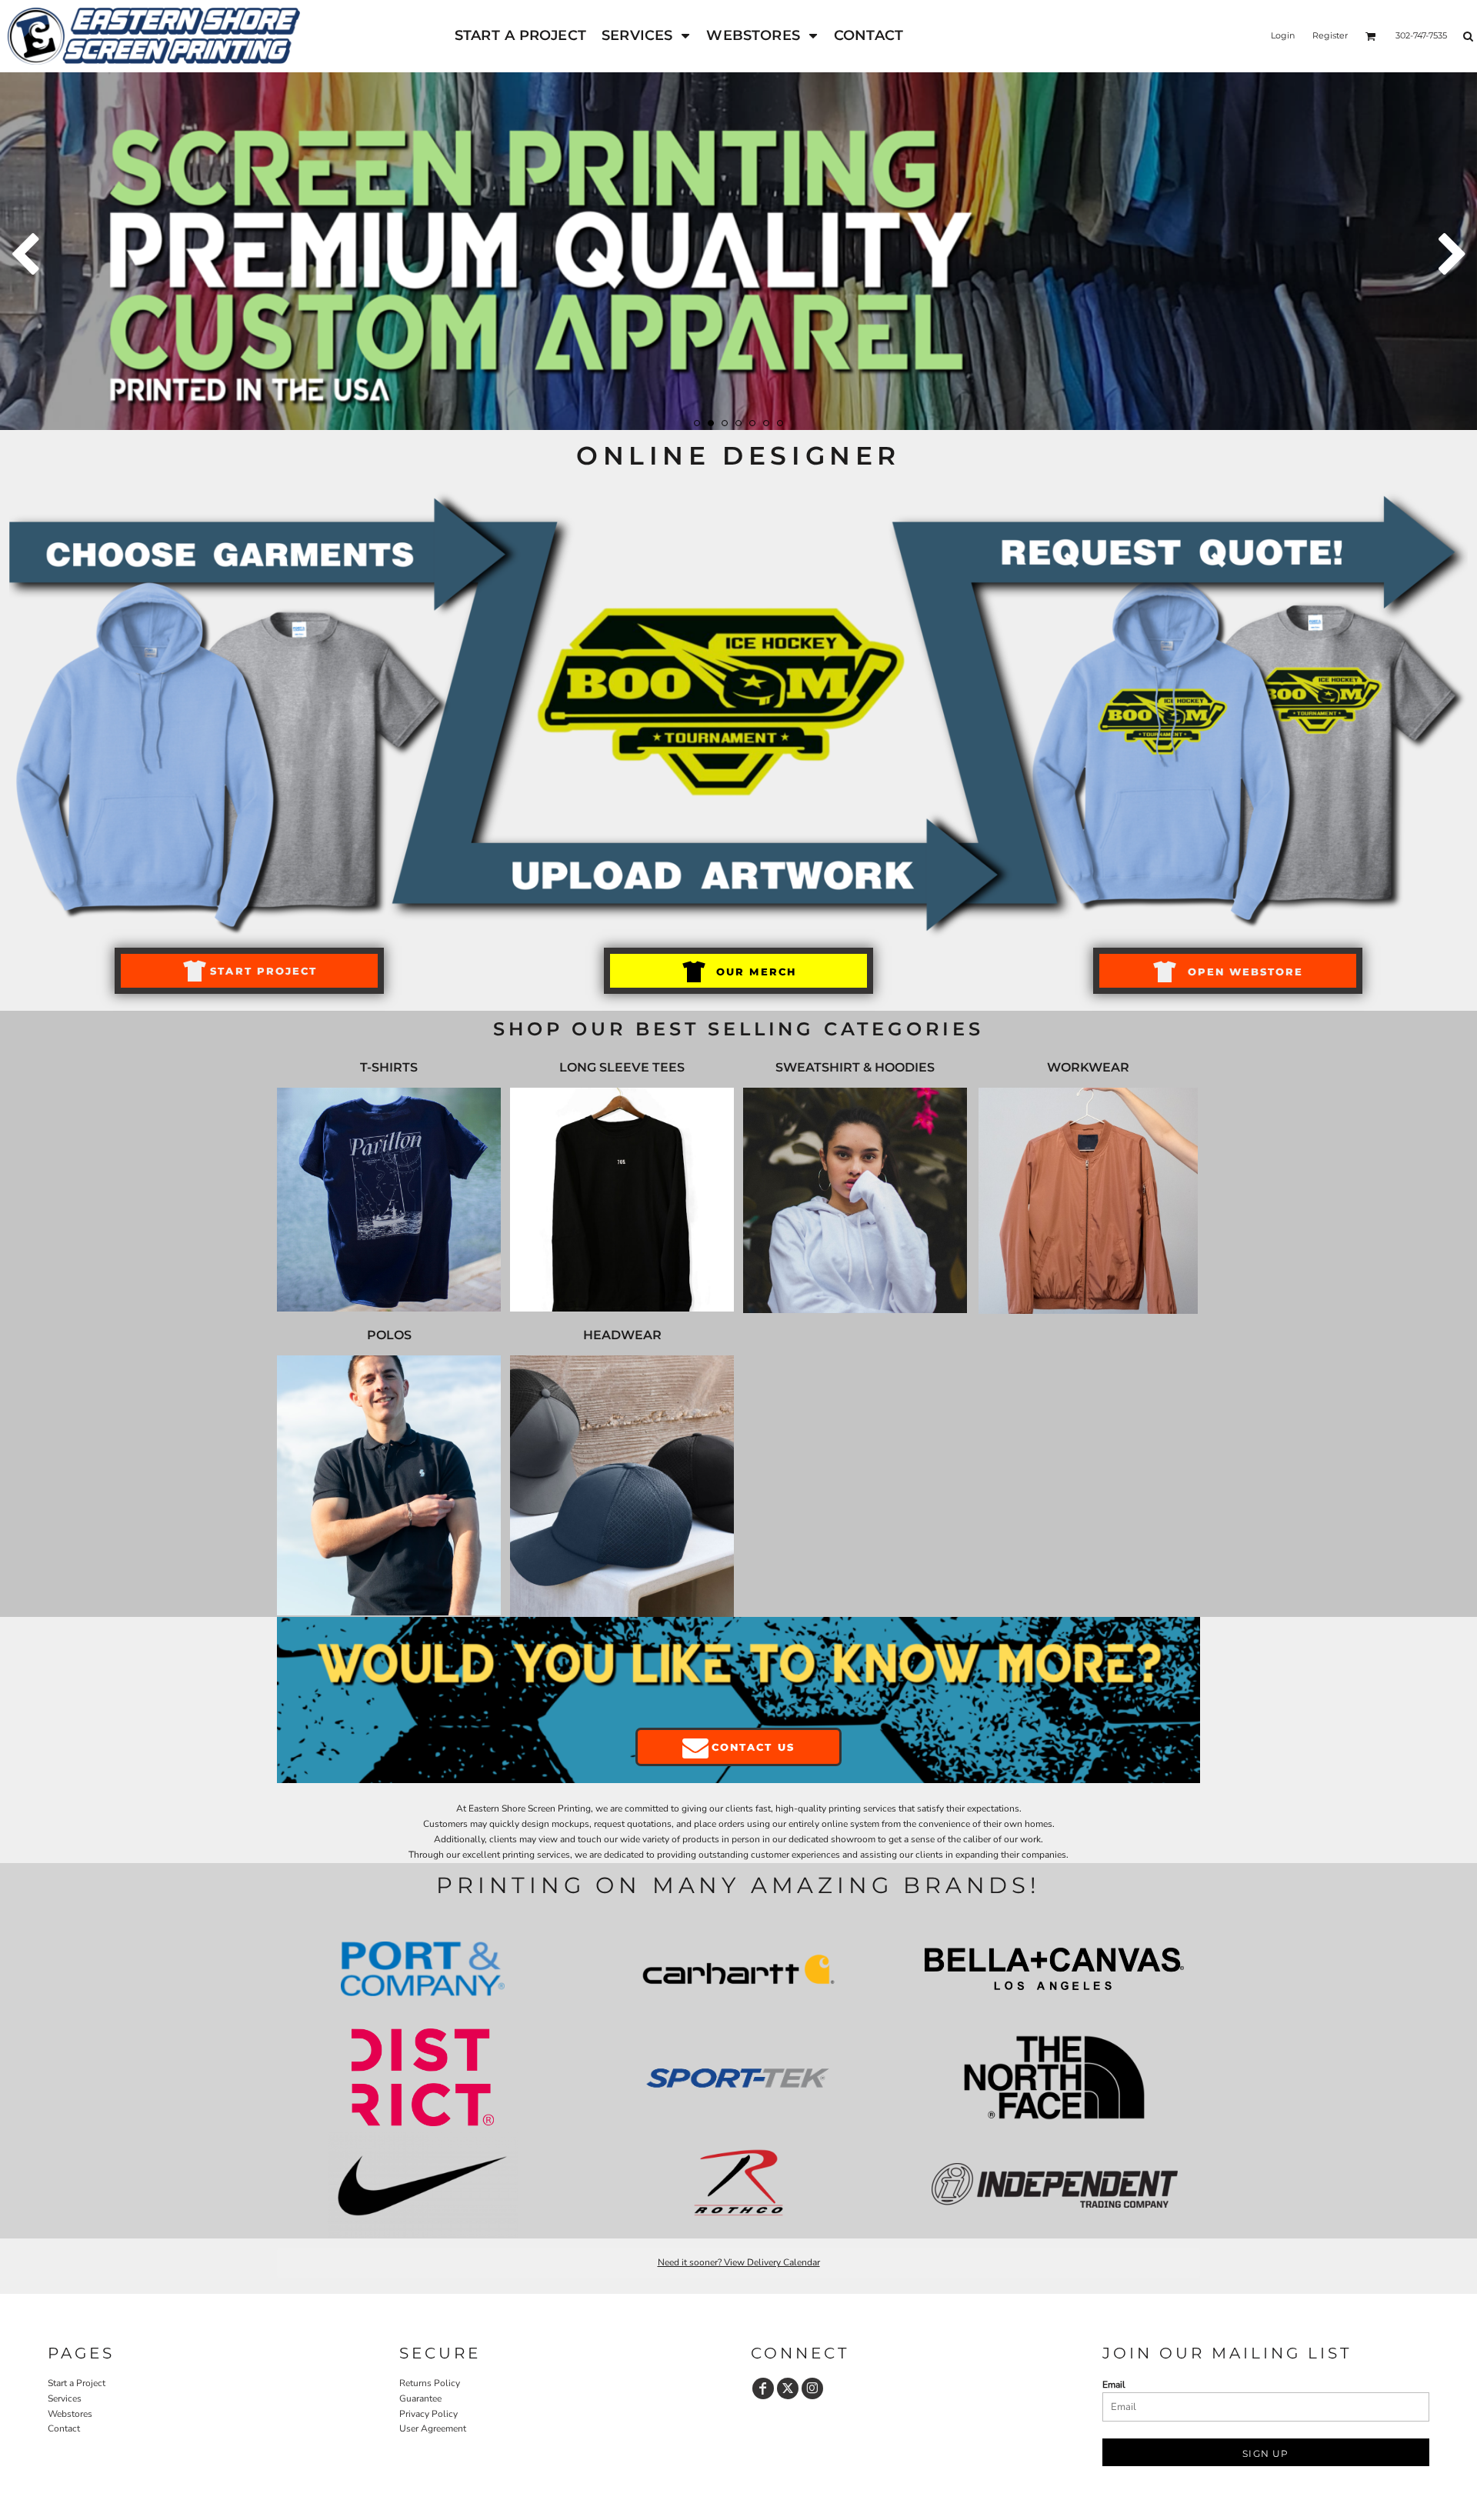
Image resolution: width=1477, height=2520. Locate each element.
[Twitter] (788, 2388)
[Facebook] (763, 2388)
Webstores (70, 2414)
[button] (646, 36)
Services (65, 2398)
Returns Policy (430, 2383)
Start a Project (77, 2383)
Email (1114, 2385)
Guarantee (420, 2398)
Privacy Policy (428, 2414)
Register (1330, 35)
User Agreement (433, 2428)
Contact (64, 2428)
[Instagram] (812, 2388)
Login (1283, 35)
